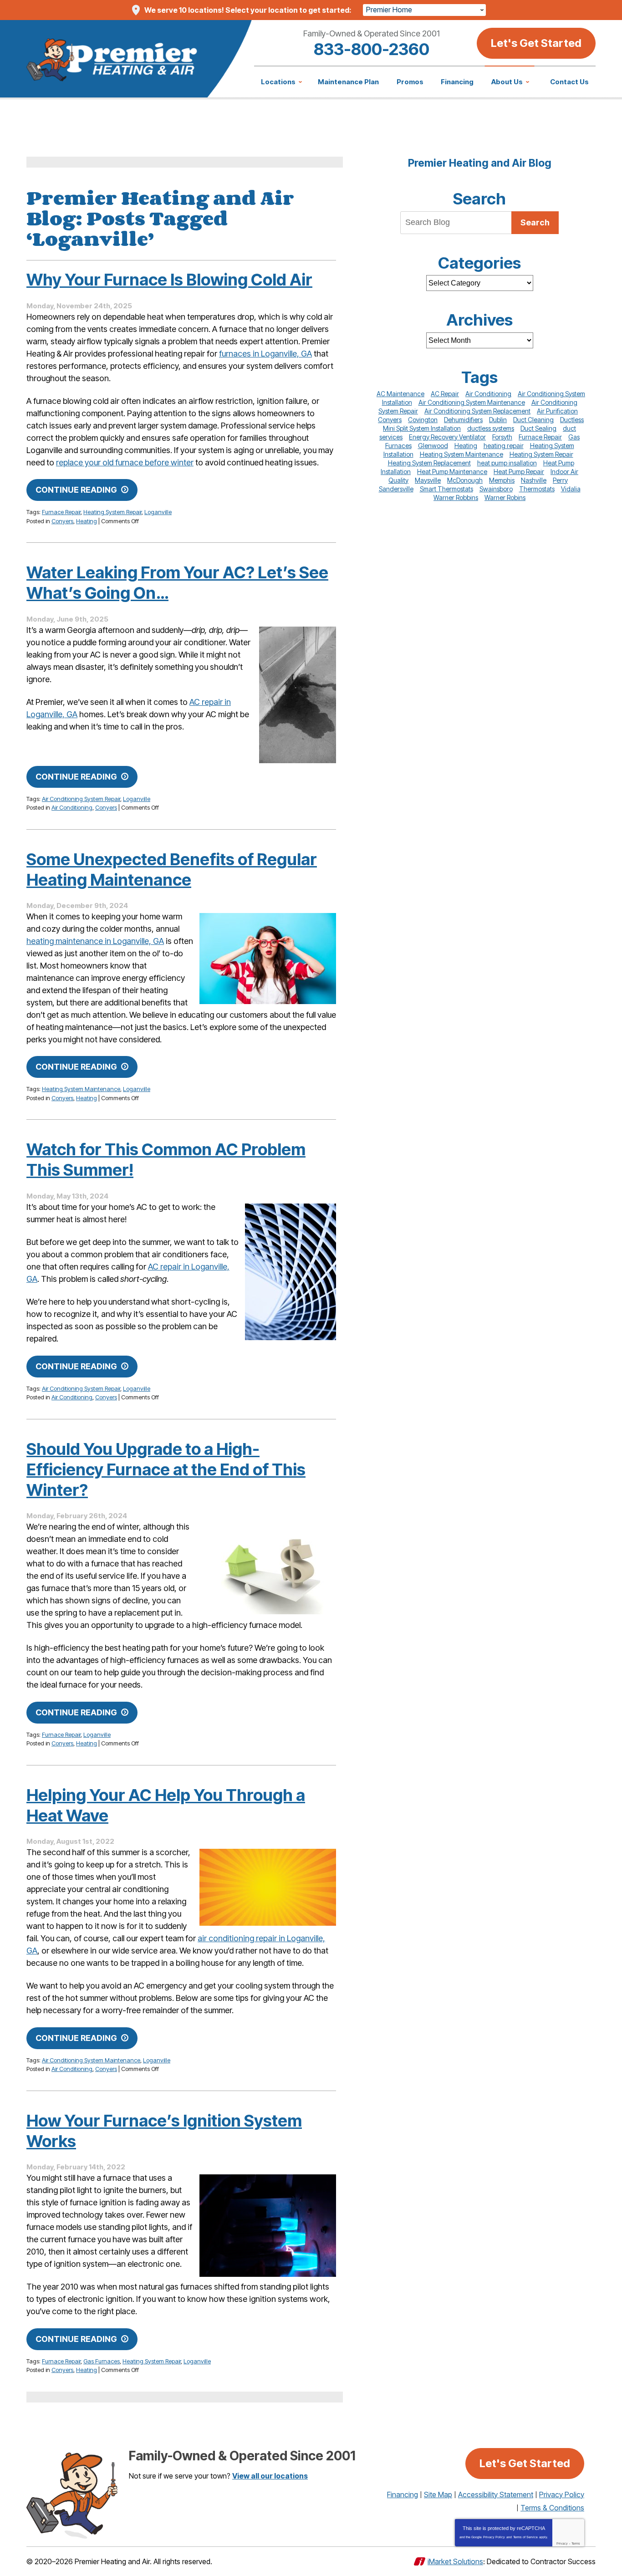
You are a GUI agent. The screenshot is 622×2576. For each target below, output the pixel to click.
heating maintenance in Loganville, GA (95, 941)
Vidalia (571, 489)
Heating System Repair (112, 512)
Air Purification (557, 411)
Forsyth (502, 437)
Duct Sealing (538, 428)
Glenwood (433, 446)
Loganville (158, 512)
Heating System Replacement (429, 463)
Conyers (62, 521)
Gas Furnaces (102, 2361)
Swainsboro (496, 489)
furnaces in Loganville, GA (265, 354)
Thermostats (537, 489)
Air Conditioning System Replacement (477, 411)
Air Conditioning (72, 807)
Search (535, 222)
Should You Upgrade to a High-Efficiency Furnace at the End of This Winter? (166, 1469)
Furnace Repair (61, 512)
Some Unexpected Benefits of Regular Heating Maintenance (172, 870)
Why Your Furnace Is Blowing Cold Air (169, 280)
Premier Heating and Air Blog (480, 163)
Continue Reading (76, 490)
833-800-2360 (372, 49)
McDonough (465, 480)
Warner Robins (505, 497)
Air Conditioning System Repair (81, 799)
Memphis (502, 480)
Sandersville (396, 489)
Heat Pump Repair (519, 472)
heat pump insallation (507, 463)
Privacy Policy (494, 2537)
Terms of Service (525, 2537)
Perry (560, 480)
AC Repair (445, 394)
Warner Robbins (456, 497)
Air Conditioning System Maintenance (91, 2060)
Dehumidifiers (463, 420)
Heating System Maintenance (81, 1089)
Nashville (534, 480)
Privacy (562, 2543)
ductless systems (491, 428)
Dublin (498, 420)
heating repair (504, 446)
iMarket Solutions (455, 2561)
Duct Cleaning (533, 420)
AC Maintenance (400, 394)
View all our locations (270, 2476)
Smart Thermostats (446, 489)
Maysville (428, 480)
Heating (87, 521)
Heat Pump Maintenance (452, 472)
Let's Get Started (536, 43)
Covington (423, 420)
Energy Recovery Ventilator (447, 437)
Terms (576, 2543)
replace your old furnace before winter (125, 462)
